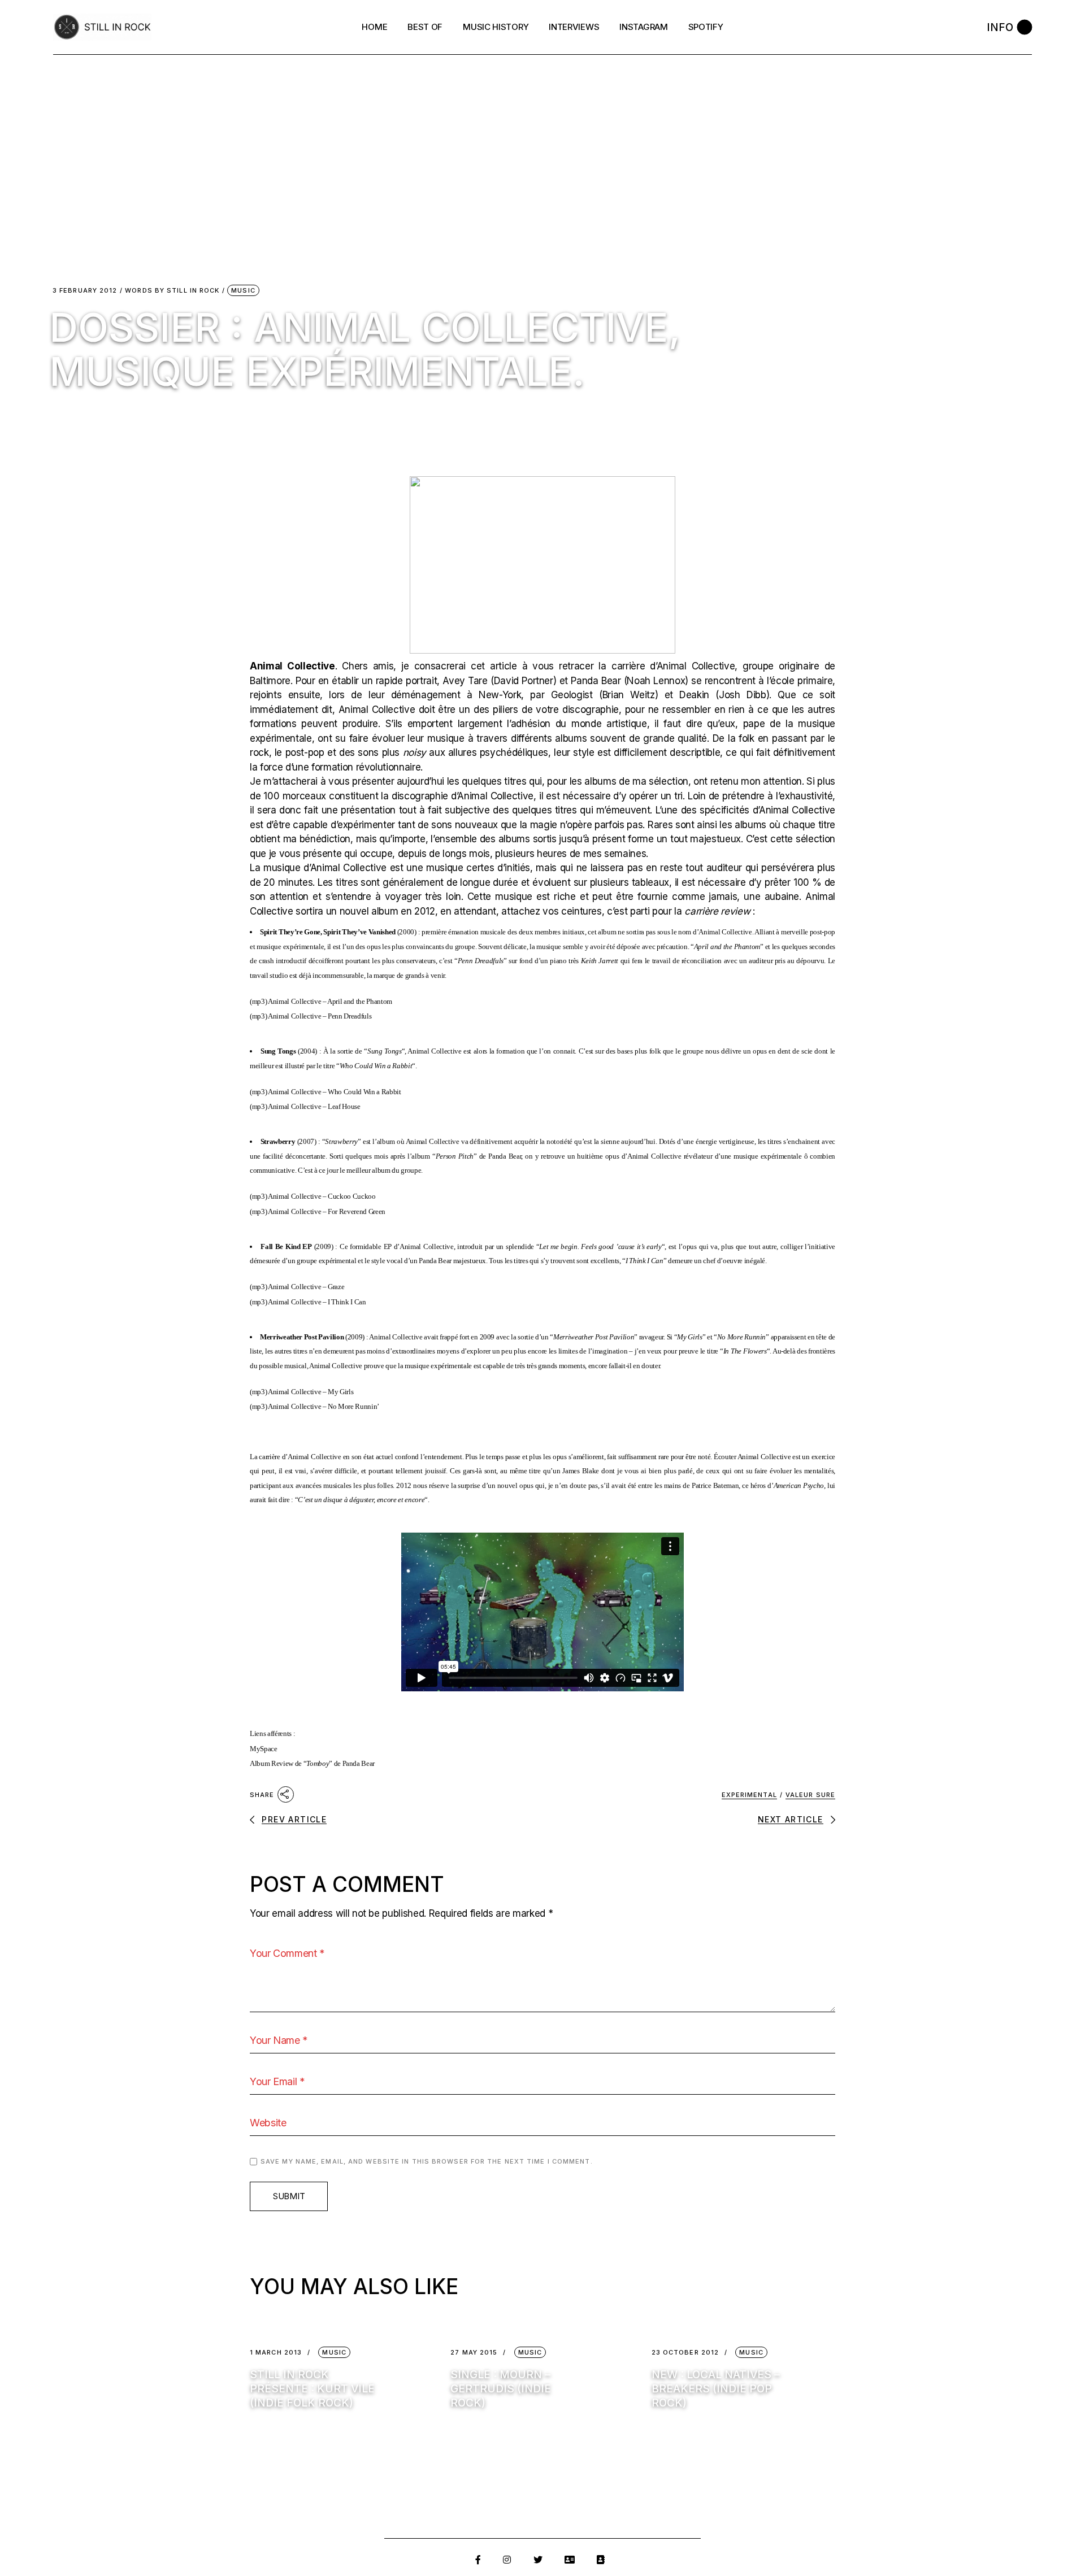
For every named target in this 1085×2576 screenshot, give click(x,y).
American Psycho (799, 1485)
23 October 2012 (685, 2353)
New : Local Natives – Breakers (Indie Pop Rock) (716, 2389)
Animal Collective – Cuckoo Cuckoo (322, 1196)
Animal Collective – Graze (306, 1287)
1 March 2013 (276, 2353)
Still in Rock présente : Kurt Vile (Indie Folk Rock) (312, 2389)
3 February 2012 (85, 291)
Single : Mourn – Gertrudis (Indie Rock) (501, 2389)
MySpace (264, 1749)
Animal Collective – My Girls (311, 1392)
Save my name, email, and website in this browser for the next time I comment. (427, 2161)
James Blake (581, 1471)
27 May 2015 (474, 2353)
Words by (172, 291)
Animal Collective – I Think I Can (317, 1302)
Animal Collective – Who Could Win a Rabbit (335, 1092)
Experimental (749, 1795)
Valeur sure (810, 1795)
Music (243, 290)
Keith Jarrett (600, 961)
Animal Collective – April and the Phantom (330, 1001)
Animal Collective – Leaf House (314, 1106)
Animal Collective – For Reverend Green (327, 1211)
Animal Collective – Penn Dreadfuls (320, 1016)
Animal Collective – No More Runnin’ (324, 1406)
